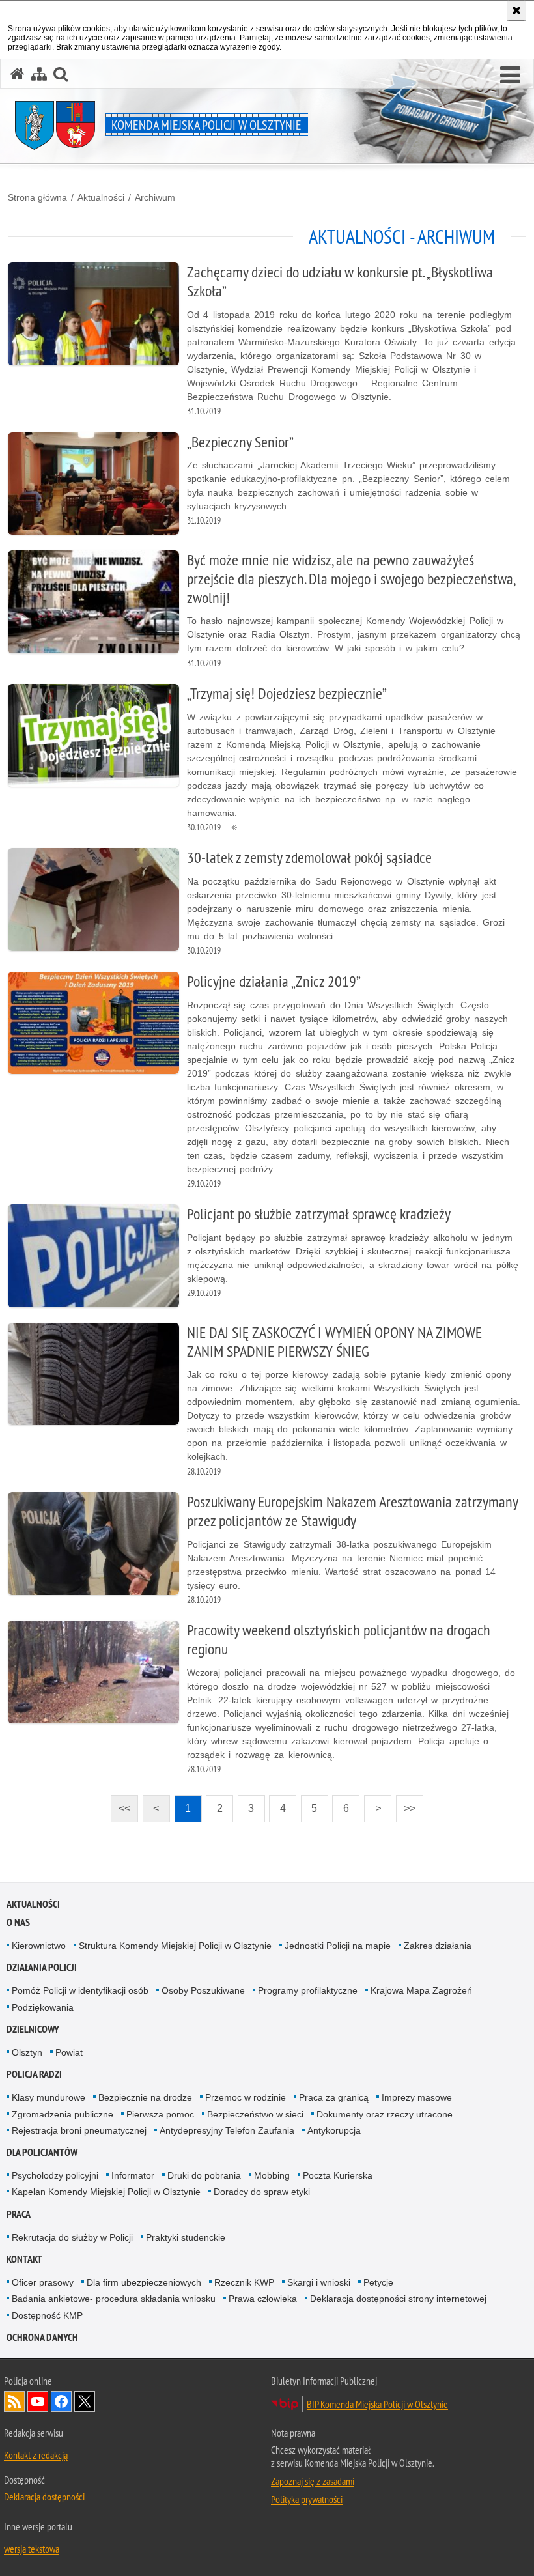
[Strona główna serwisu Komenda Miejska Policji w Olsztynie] (18, 74)
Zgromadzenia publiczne (63, 2114)
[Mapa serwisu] (39, 74)
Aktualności (101, 197)
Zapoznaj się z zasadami (313, 2481)
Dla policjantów (42, 2152)
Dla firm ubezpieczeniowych (144, 2282)
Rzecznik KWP (244, 2282)
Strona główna (37, 197)
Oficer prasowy (43, 2282)
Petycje (378, 2282)
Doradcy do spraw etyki (262, 2192)
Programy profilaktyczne (308, 1990)
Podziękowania (43, 2007)
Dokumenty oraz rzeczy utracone (385, 2114)
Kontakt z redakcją (36, 2455)
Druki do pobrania (204, 2175)
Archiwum (155, 197)
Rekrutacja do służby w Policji (72, 2237)
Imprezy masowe (417, 2097)
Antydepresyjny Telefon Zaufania (227, 2130)
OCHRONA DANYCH (42, 2337)
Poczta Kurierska (338, 2175)
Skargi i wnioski (319, 2282)
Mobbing (272, 2175)
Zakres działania (438, 1946)
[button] (510, 76)
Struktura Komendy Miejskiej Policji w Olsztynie (175, 1946)
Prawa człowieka (263, 2299)
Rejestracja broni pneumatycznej (79, 2130)
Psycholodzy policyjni (55, 2175)
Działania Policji (42, 1967)
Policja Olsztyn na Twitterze (85, 2401)
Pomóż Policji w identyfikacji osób (80, 1990)
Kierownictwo (39, 1946)
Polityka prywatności (307, 2499)
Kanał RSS (14, 2401)
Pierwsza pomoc (160, 2114)
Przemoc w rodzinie (246, 2097)
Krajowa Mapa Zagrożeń (421, 1990)
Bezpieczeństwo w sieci (255, 2114)
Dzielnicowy (33, 2029)
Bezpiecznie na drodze (145, 2097)
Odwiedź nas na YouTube (38, 2401)
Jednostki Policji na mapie (338, 1946)
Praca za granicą (334, 2097)
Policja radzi (34, 2074)
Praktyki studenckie (186, 2237)
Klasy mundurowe (49, 2097)
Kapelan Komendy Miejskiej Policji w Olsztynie (106, 2192)
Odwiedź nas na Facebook (61, 2401)
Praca (19, 2214)
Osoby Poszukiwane (203, 1990)
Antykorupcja (334, 2130)
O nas (18, 1922)
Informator (133, 2175)
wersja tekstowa (32, 2549)
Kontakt (24, 2259)
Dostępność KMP (47, 2315)
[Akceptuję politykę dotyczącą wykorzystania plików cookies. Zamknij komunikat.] (516, 10)
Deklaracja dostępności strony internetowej (398, 2299)
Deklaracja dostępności (44, 2497)
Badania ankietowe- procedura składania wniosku (114, 2299)
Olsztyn (27, 2052)
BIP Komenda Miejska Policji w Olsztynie (377, 2404)
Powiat (69, 2052)
